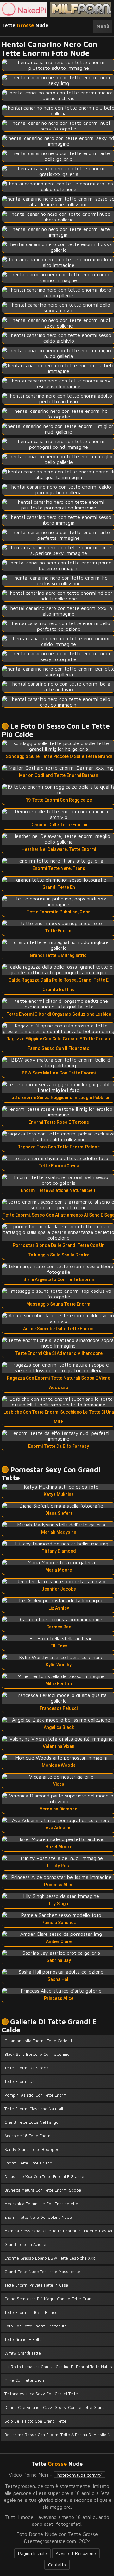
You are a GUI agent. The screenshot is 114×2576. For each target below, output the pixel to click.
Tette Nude (25, 25)
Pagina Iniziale (32, 2553)
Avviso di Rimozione (76, 2553)
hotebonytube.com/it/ (79, 2475)
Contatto (57, 2564)
